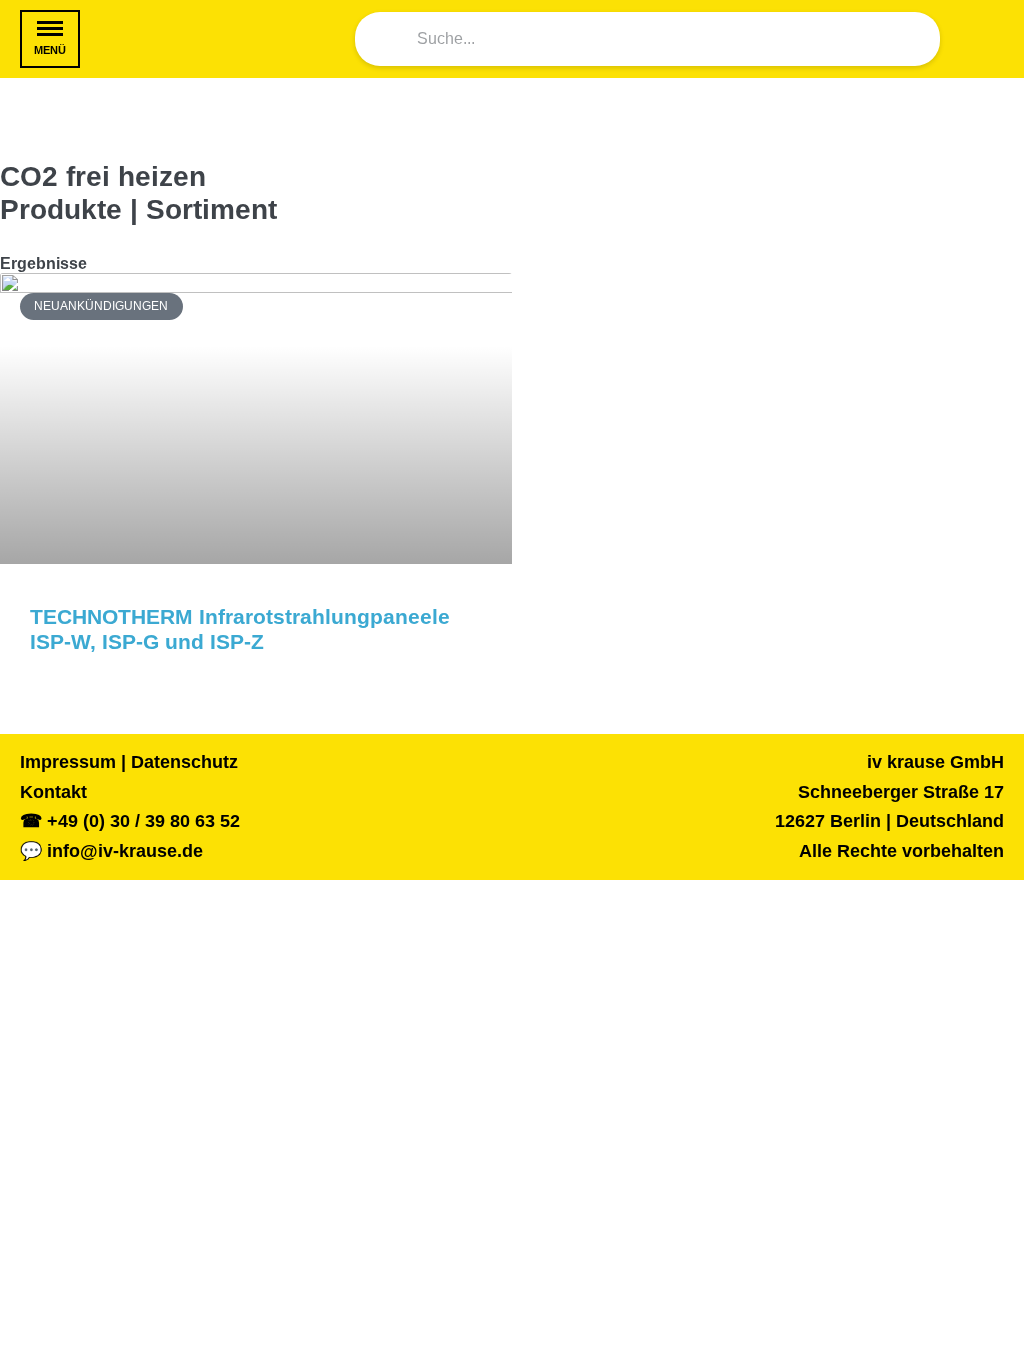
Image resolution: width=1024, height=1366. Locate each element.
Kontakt (53, 792)
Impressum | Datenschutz (129, 762)
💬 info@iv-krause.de (111, 851)
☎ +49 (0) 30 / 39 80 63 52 (130, 821)
